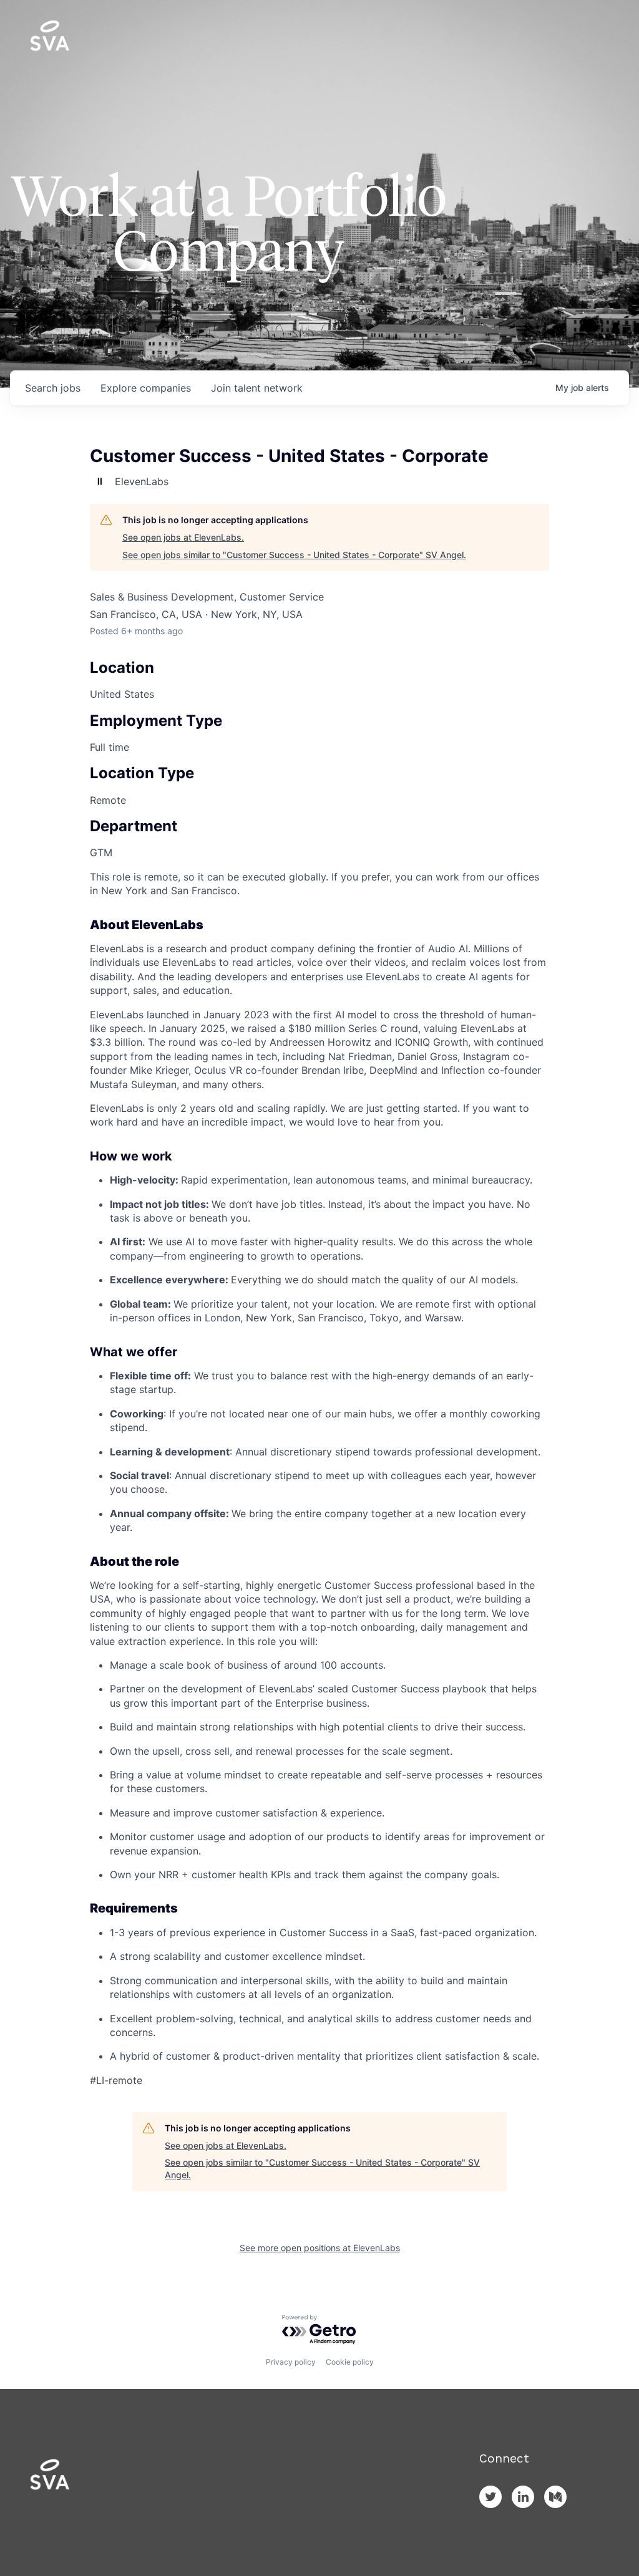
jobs (53, 388)
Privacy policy (291, 2362)
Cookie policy (350, 2362)
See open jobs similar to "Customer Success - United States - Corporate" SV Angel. (294, 555)
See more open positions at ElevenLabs (320, 2248)
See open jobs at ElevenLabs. (183, 537)
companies (146, 388)
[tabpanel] (319, 1479)
